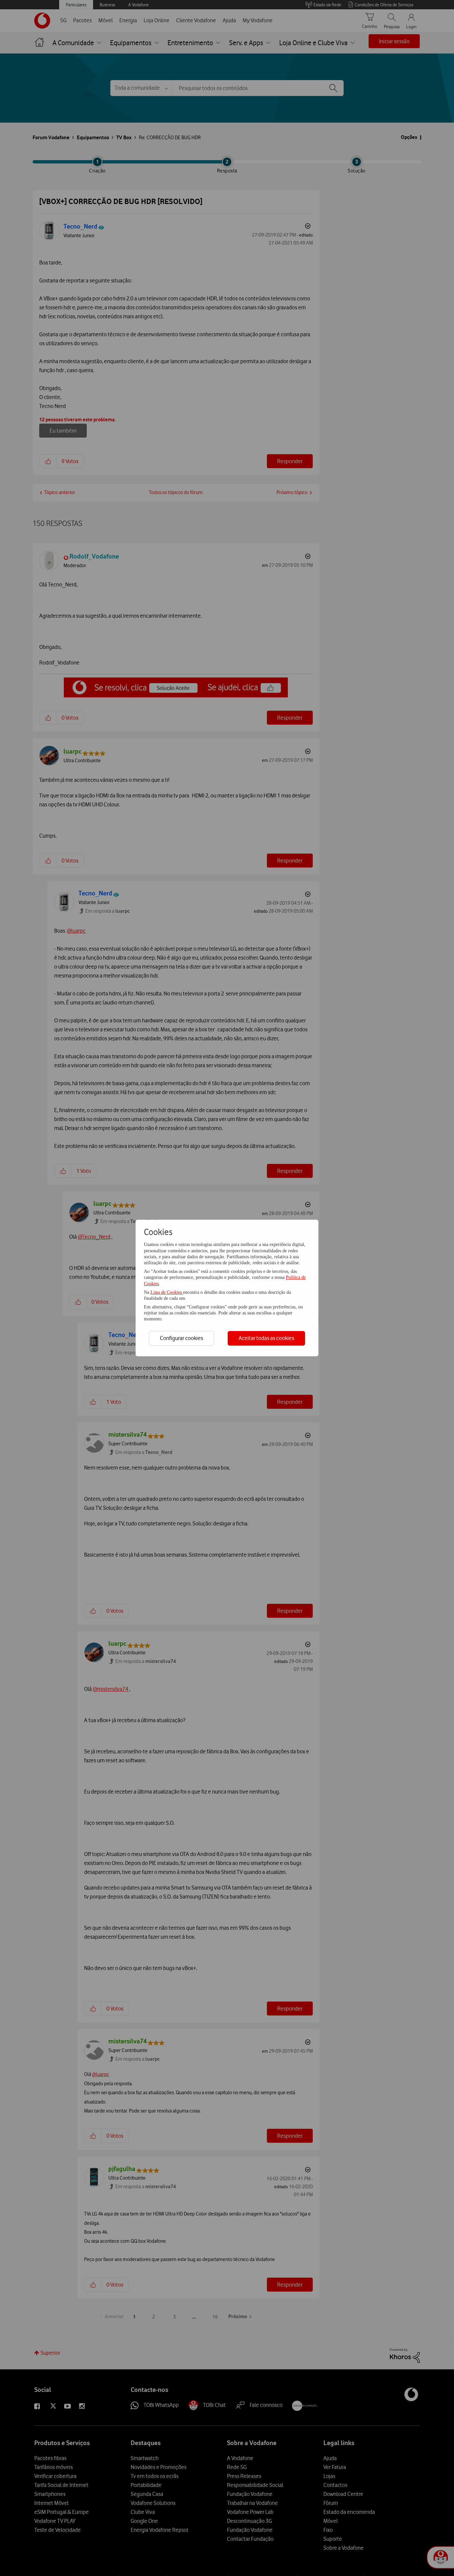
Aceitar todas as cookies (266, 1338)
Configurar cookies (181, 1338)
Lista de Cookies (167, 1292)
